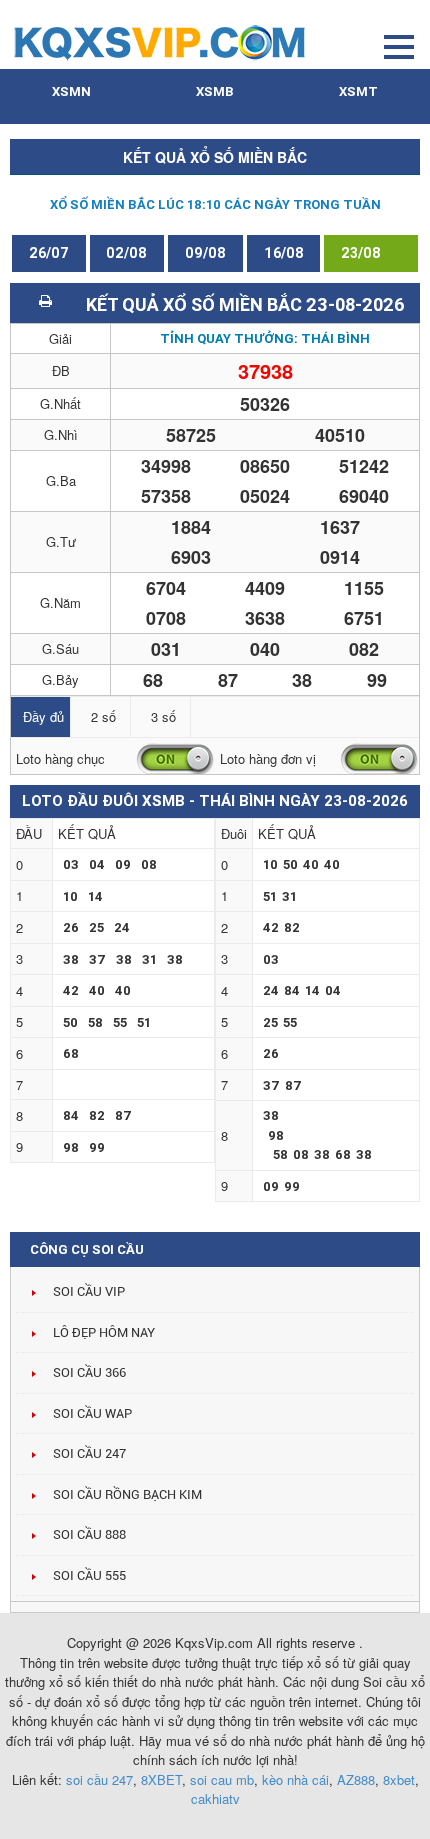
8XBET (161, 1779)
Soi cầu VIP (89, 1291)
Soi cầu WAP (92, 1413)
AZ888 (356, 1779)
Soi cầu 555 (89, 1575)
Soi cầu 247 (89, 1453)
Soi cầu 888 (89, 1534)
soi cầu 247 (99, 1779)
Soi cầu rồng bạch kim (127, 1494)
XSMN (71, 91)
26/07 (49, 253)
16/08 (284, 253)
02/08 (126, 253)
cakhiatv (215, 1798)
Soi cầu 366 (89, 1372)
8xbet (399, 1779)
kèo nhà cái (295, 1779)
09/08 (205, 253)
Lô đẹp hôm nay (104, 1332)
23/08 (361, 253)
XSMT (358, 91)
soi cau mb (222, 1779)
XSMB (215, 91)
